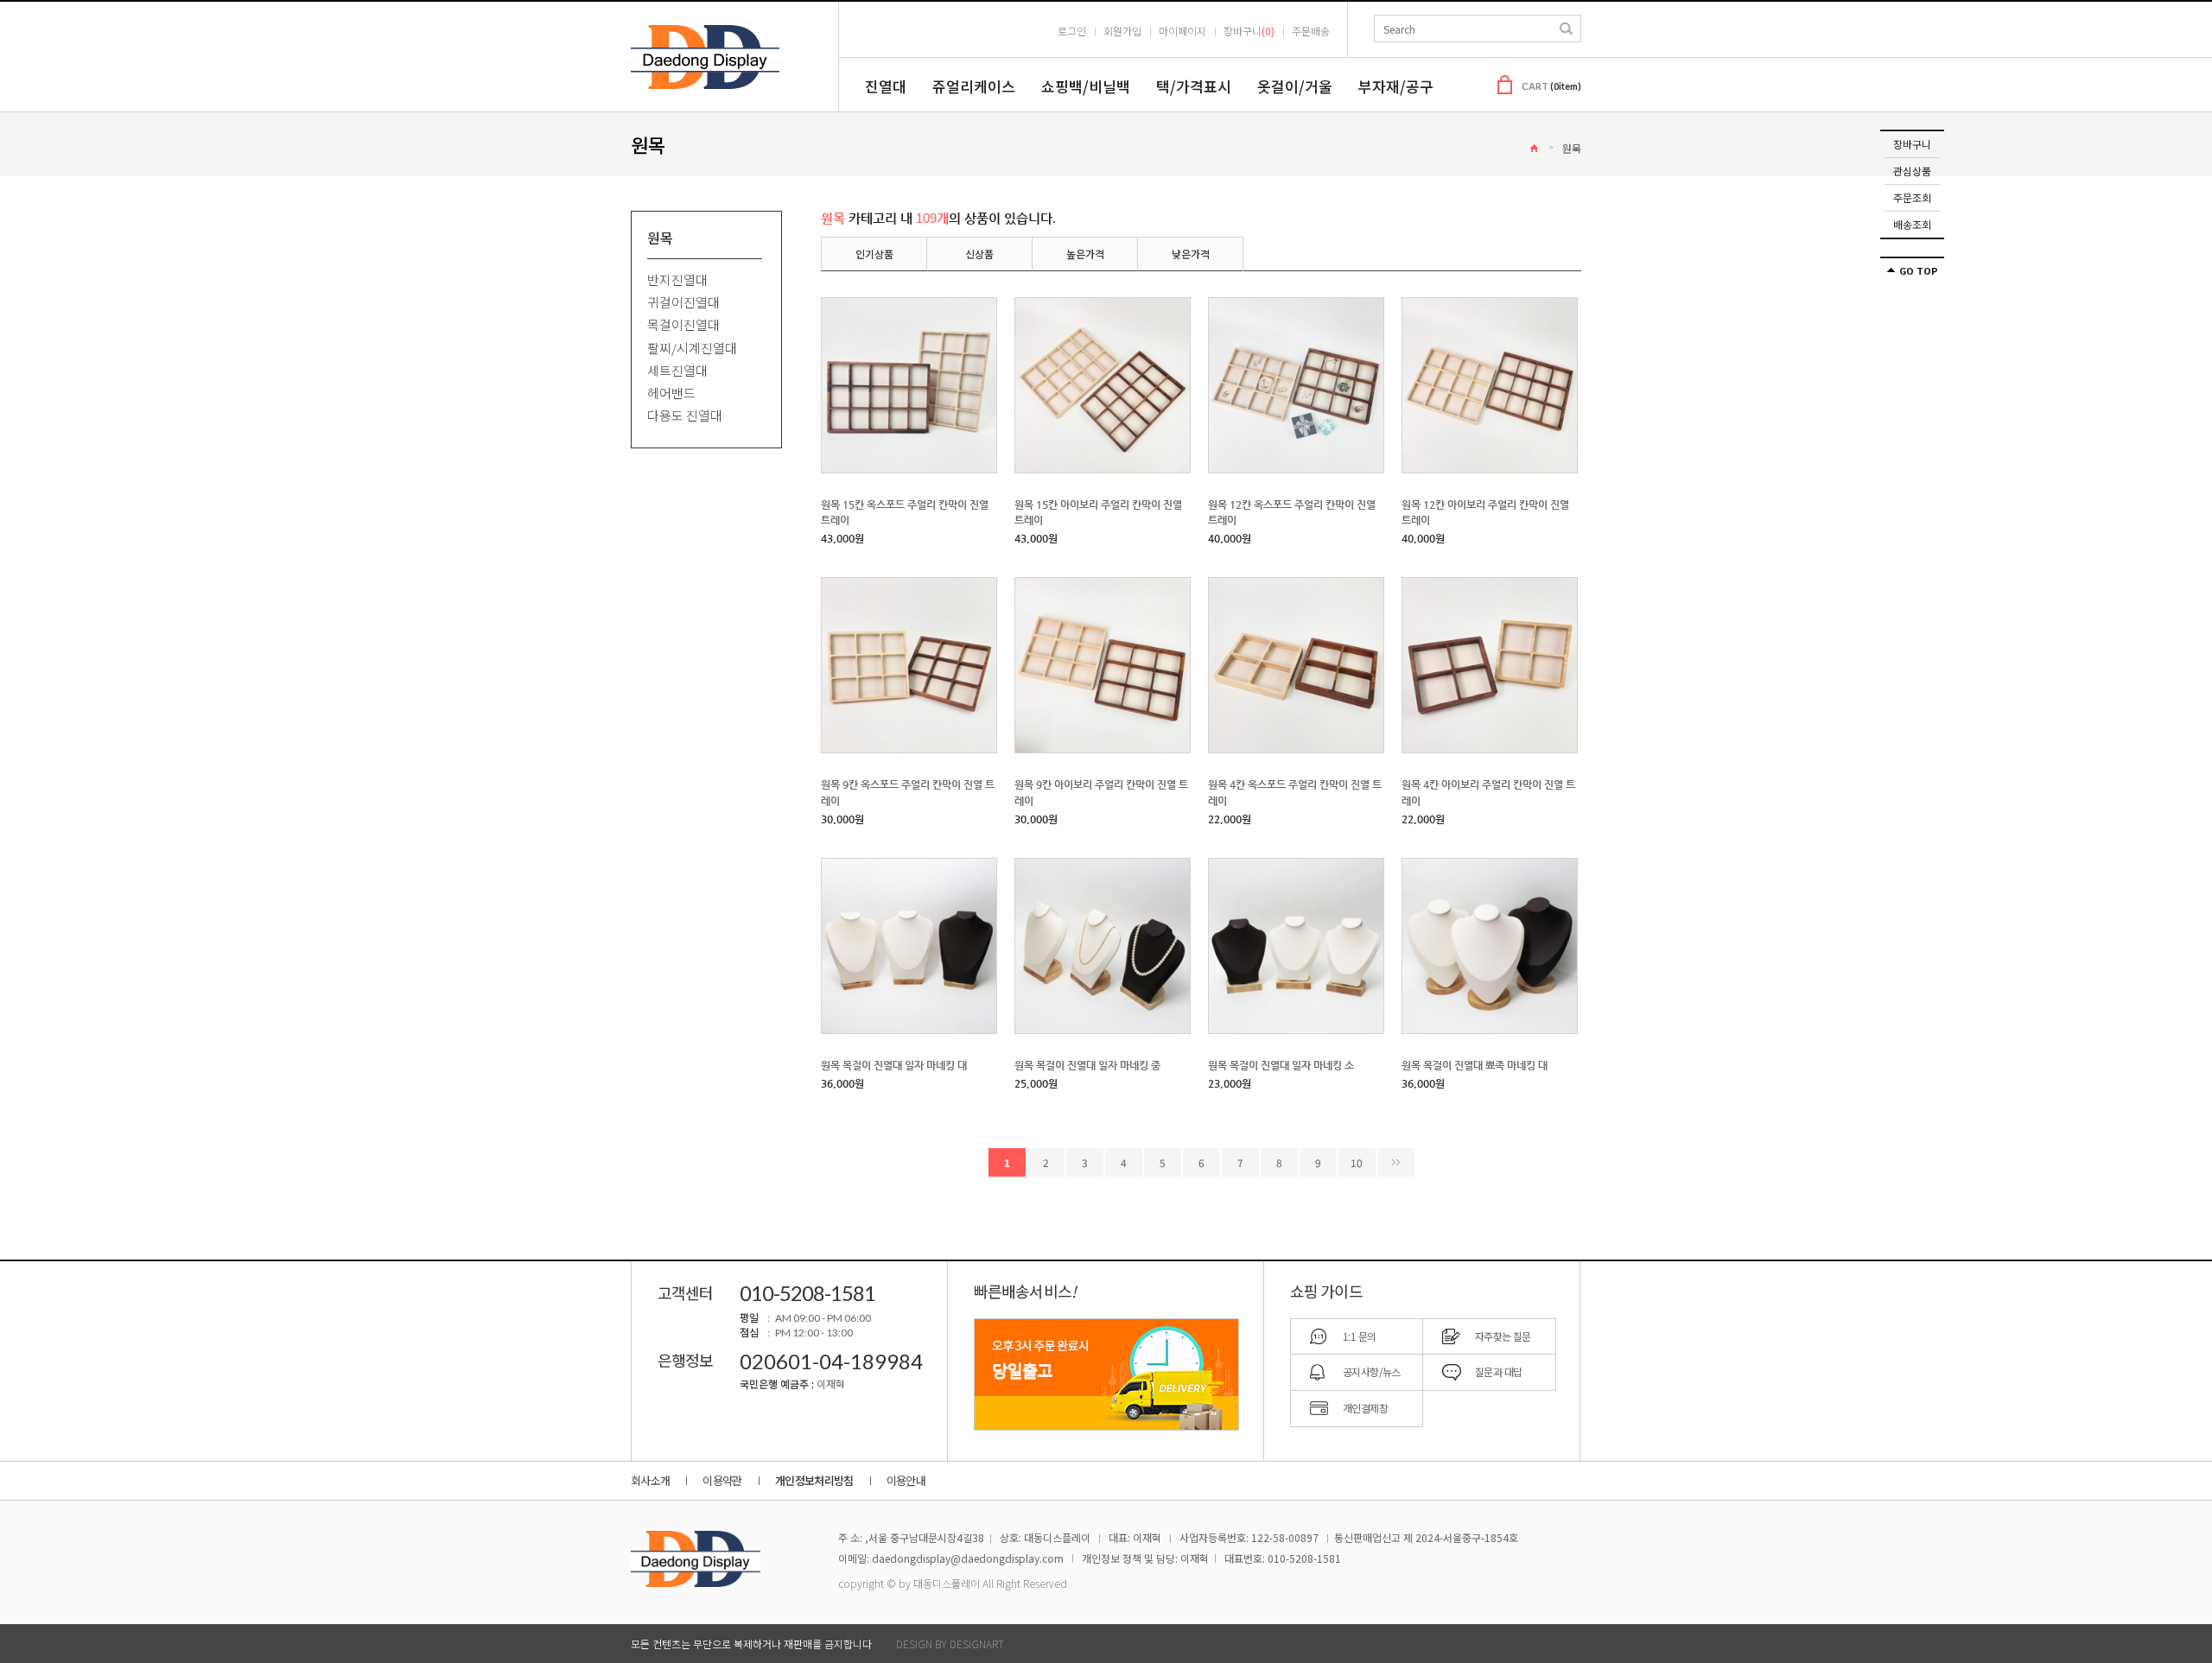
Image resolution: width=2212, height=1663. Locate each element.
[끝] (1396, 1162)
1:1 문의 (1359, 1336)
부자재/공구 (1396, 86)
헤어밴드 (671, 393)
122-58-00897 (1285, 1537)
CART (1551, 86)
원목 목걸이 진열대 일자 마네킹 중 (1087, 1065)
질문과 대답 (1498, 1371)
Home (1534, 148)
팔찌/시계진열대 (692, 348)
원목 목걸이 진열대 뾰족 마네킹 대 (1475, 1065)
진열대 (886, 86)
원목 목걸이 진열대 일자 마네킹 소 (1281, 1065)
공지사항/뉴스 (1372, 1371)
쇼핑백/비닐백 (1086, 86)
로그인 (1072, 31)
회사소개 (650, 1480)
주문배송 (1311, 31)
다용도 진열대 (685, 416)
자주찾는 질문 (1503, 1336)
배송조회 (1912, 224)
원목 (1572, 148)
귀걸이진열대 (683, 302)
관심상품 (1912, 171)
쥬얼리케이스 (974, 86)
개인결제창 (1365, 1408)
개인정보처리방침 (814, 1480)
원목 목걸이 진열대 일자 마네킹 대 (894, 1065)
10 (1357, 1162)
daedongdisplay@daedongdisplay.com (968, 1558)
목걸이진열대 (683, 325)
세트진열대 (677, 370)
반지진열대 (677, 279)
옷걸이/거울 (1295, 86)
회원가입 (1122, 31)
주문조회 (1912, 197)
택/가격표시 (1194, 86)
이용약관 (722, 1480)
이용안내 (906, 1480)
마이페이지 (1182, 31)
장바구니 (1912, 144)
